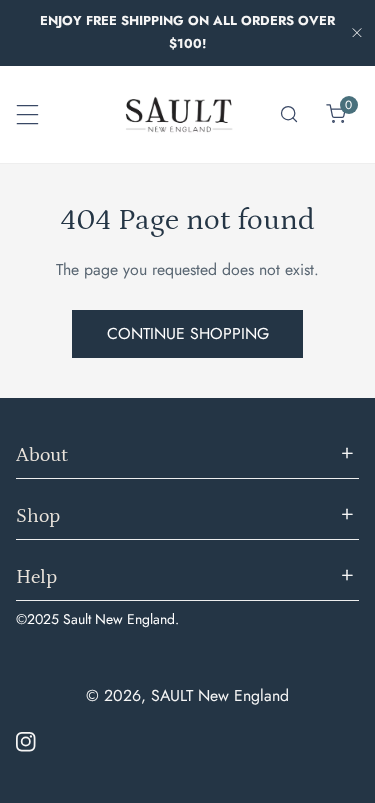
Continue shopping (188, 333)
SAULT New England (220, 695)
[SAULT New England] (179, 114)
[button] (335, 114)
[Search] (289, 114)
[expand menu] (27, 114)
